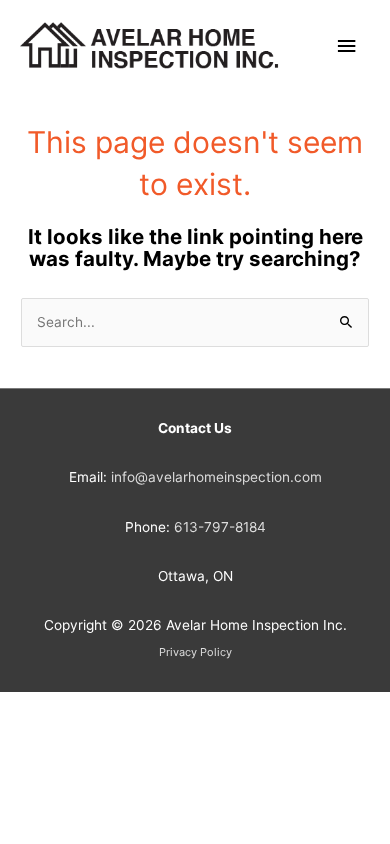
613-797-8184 (220, 527)
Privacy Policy (195, 652)
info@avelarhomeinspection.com (216, 477)
